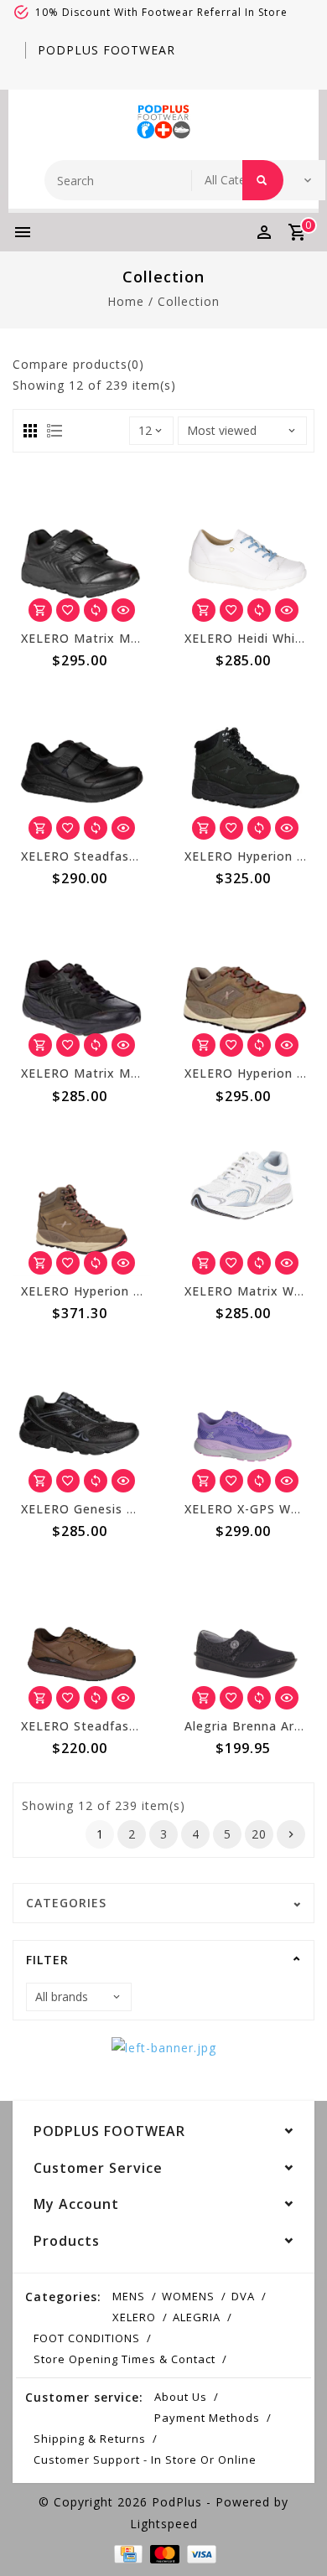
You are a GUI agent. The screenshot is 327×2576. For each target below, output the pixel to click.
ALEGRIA (197, 2317)
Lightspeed (164, 2524)
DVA (243, 2296)
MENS (129, 2296)
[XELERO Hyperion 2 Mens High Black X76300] (245, 768)
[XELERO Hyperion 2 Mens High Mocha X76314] (82, 1203)
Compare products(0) (78, 364)
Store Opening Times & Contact (125, 2359)
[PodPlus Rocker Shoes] (163, 121)
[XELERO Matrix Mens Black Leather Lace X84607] (82, 985)
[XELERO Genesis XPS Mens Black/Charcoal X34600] (82, 1420)
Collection (189, 301)
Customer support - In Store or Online (145, 2460)
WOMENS (188, 2296)
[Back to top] (293, 2534)
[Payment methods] (127, 2553)
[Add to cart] (40, 610)
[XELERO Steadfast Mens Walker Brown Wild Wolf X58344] (82, 1638)
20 (259, 1834)
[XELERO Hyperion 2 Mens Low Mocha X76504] (245, 985)
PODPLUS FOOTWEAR (106, 50)
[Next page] (291, 1834)
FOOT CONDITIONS (87, 2338)
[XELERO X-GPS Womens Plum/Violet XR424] (245, 1420)
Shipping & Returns (90, 2439)
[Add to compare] (96, 610)
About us (181, 2397)
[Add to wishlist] (68, 610)
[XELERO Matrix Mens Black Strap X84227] (82, 551)
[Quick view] (123, 610)
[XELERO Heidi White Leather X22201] (245, 551)
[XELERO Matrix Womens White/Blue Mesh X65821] (245, 1203)
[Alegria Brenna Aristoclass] (245, 1638)
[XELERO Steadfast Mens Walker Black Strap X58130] (82, 768)
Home (126, 301)
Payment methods (207, 2418)
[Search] (263, 180)
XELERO (134, 2317)
